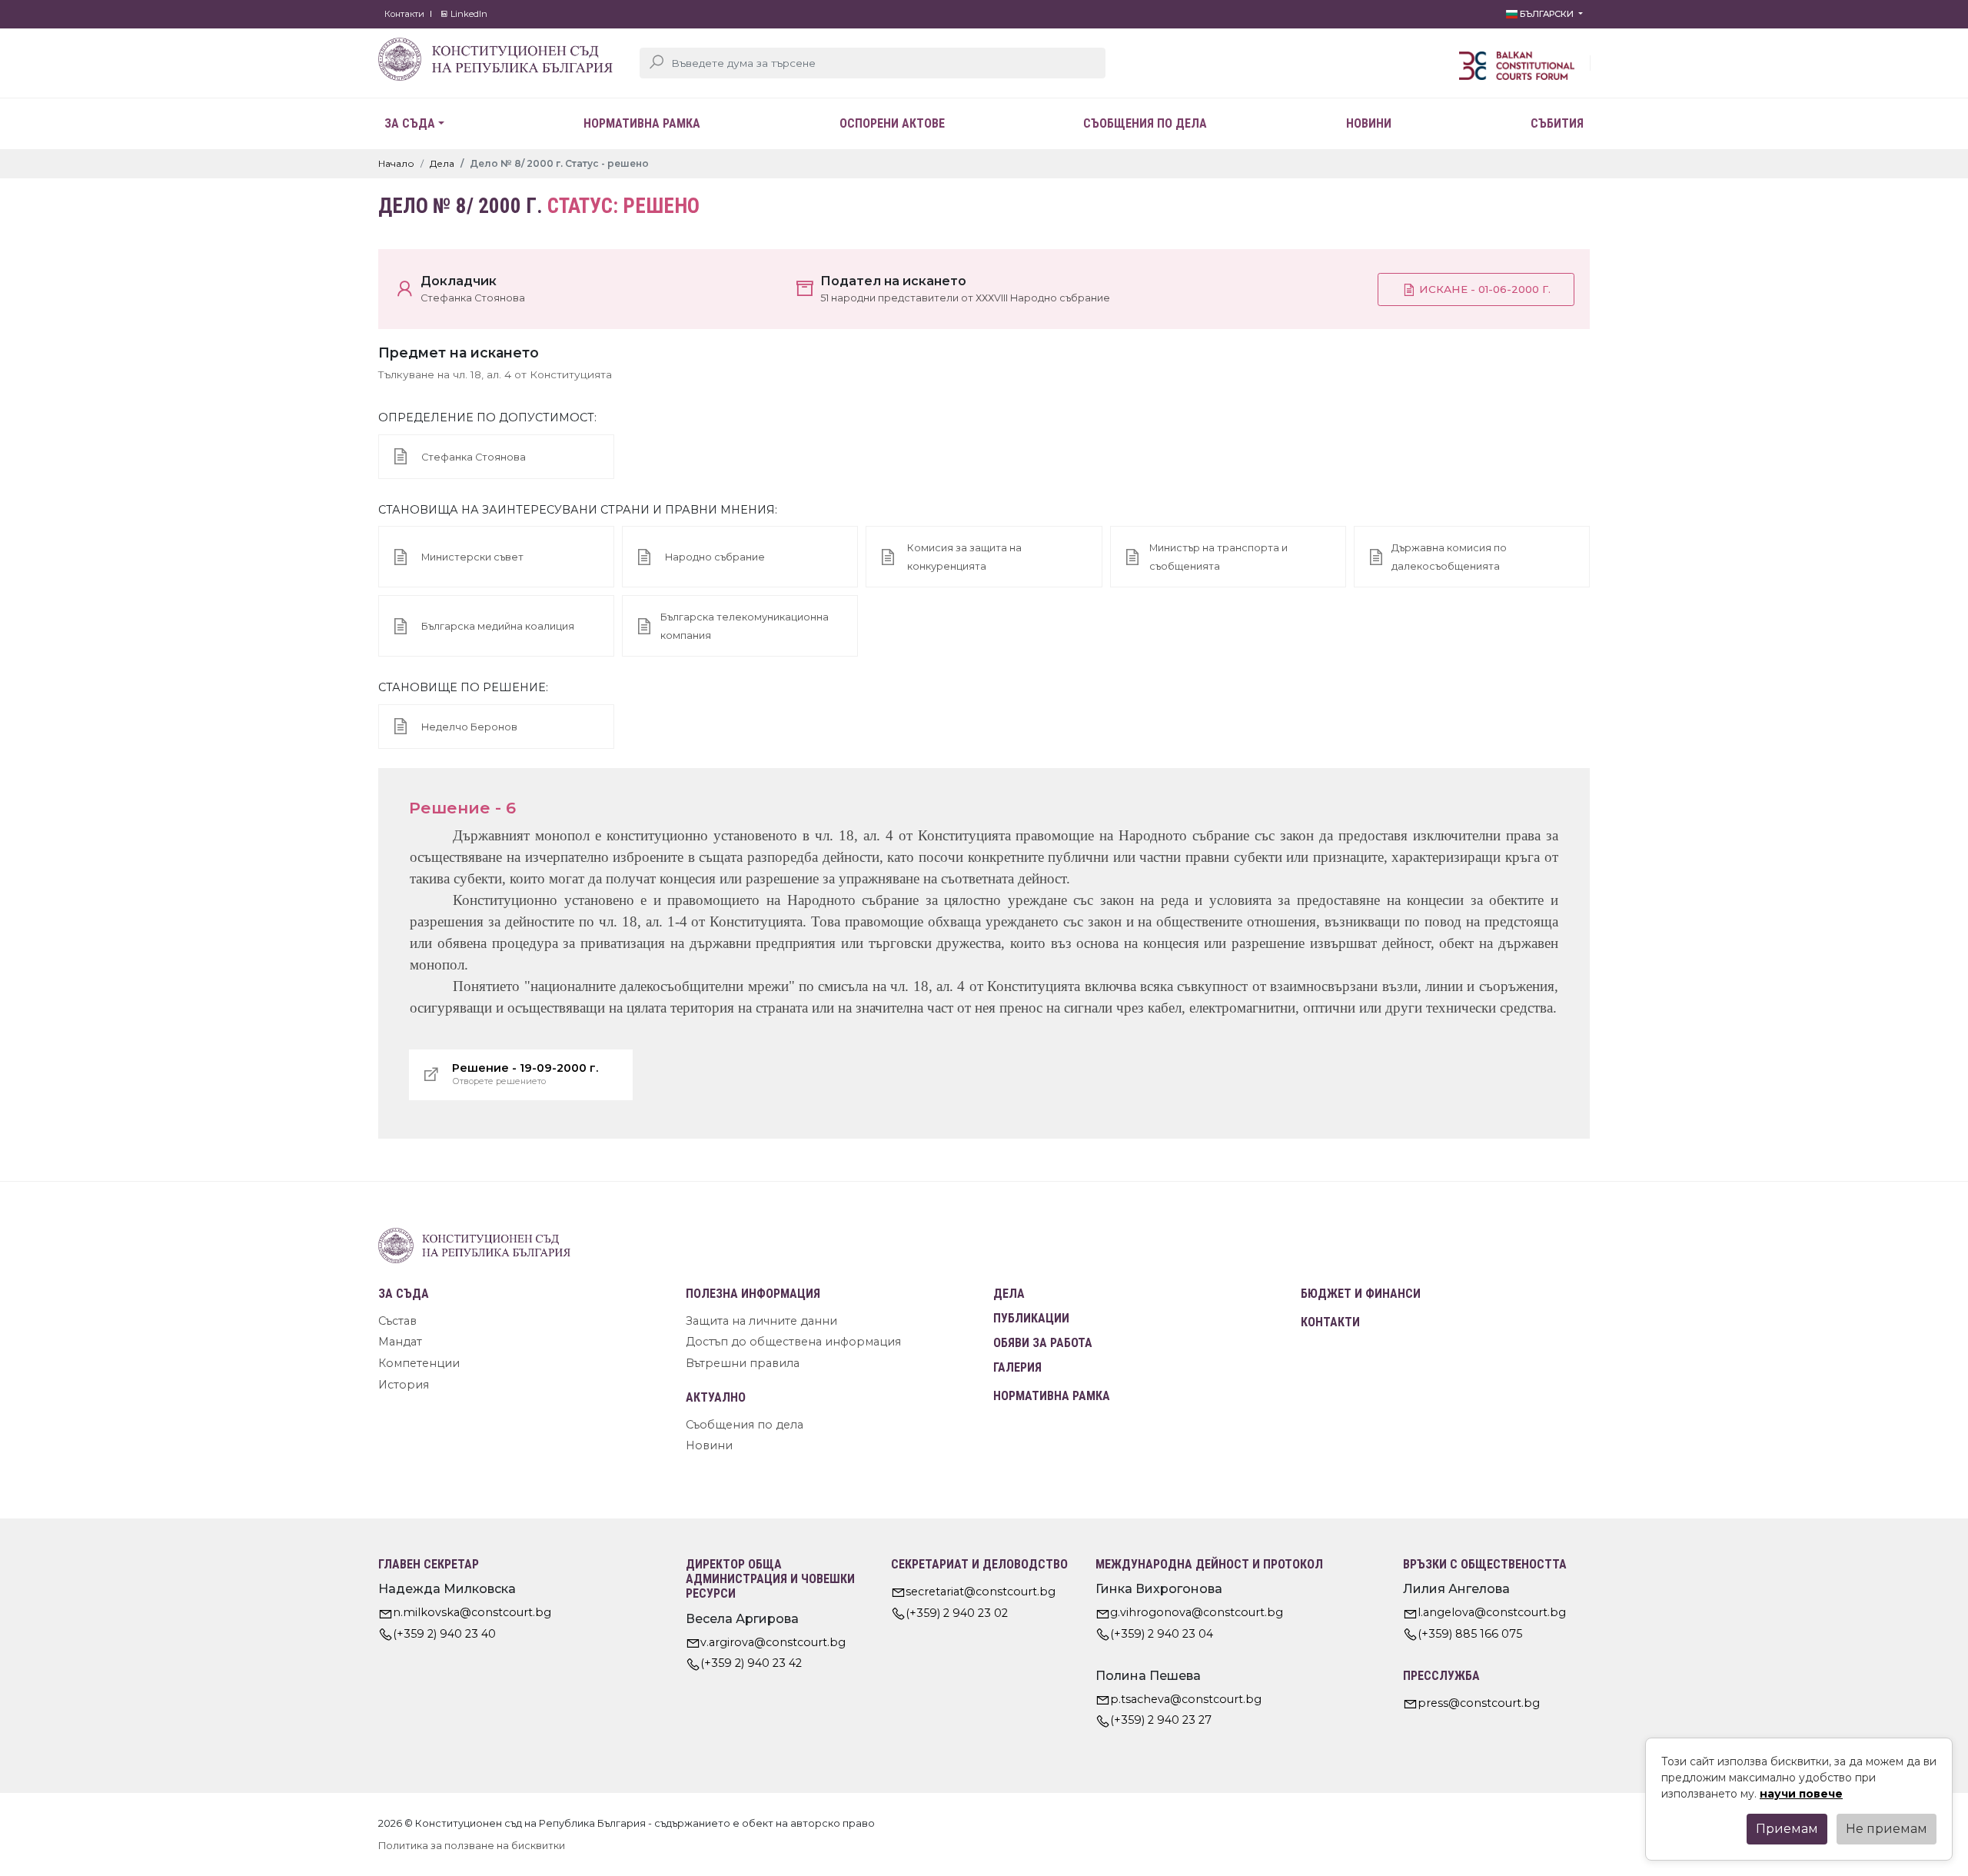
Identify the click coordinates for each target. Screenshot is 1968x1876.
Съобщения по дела (1145, 123)
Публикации (1031, 1318)
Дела (442, 163)
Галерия (1017, 1367)
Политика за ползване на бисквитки (472, 1846)
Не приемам (1887, 1829)
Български (1547, 14)
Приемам (1787, 1829)
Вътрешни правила (743, 1363)
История (404, 1385)
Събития (1557, 123)
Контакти (404, 14)
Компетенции (419, 1363)
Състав (397, 1321)
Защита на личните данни (761, 1321)
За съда (410, 123)
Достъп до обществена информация (793, 1342)
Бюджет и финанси (1361, 1294)
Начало (396, 163)
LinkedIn (468, 14)
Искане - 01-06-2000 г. (1483, 289)
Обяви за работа (1043, 1343)
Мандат (400, 1342)
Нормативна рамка (642, 123)
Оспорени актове (892, 123)
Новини (1369, 123)
